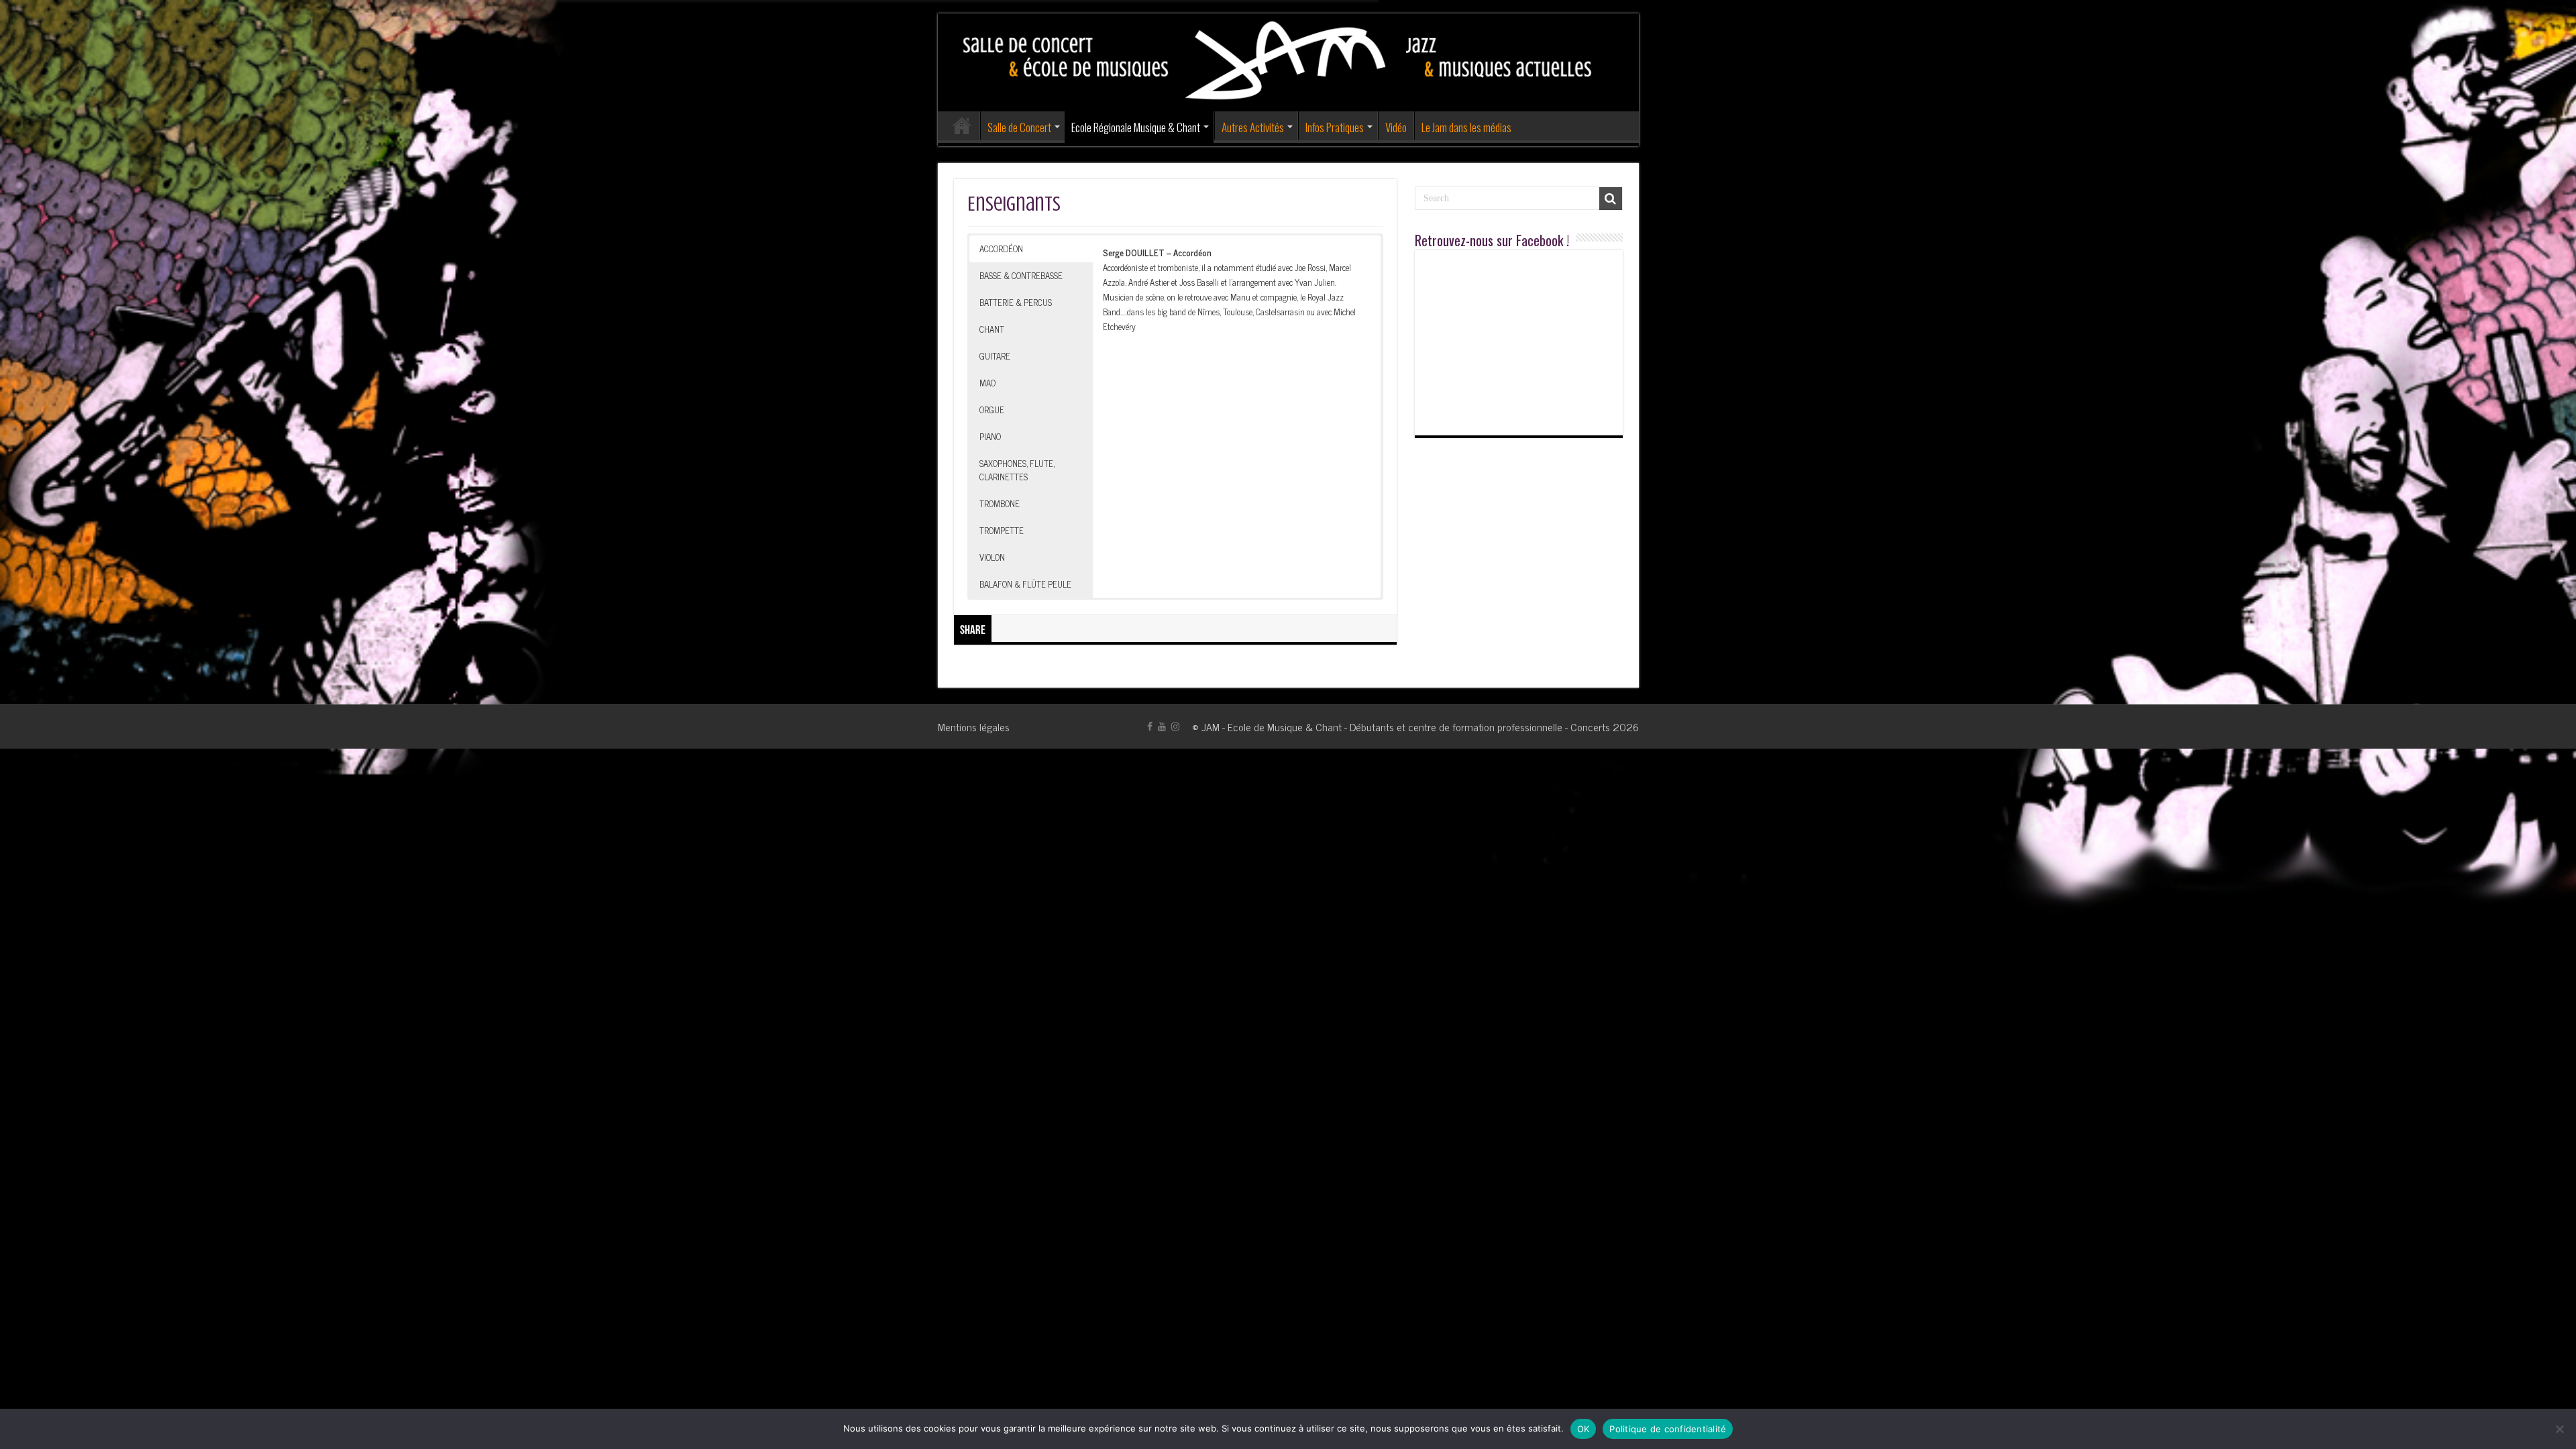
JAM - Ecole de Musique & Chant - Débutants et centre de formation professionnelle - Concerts (1406, 727)
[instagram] (1175, 727)
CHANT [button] (992, 329)
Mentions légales (974, 727)
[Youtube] (1162, 727)
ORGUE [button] (992, 410)
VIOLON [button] (992, 557)
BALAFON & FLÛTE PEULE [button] (1025, 584)
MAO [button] (987, 383)
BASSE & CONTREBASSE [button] (1021, 275)
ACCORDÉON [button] (1001, 249)
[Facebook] (1150, 727)
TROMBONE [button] (1000, 503)
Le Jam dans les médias (1466, 127)
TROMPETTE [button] (1002, 530)
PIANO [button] (990, 436)
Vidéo (1396, 127)
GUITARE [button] (995, 356)
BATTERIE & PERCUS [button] (1016, 302)
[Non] (2559, 1429)
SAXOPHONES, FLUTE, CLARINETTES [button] (1017, 470)
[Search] (1611, 199)
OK (1584, 1429)
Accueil (962, 125)
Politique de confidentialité (1668, 1429)
